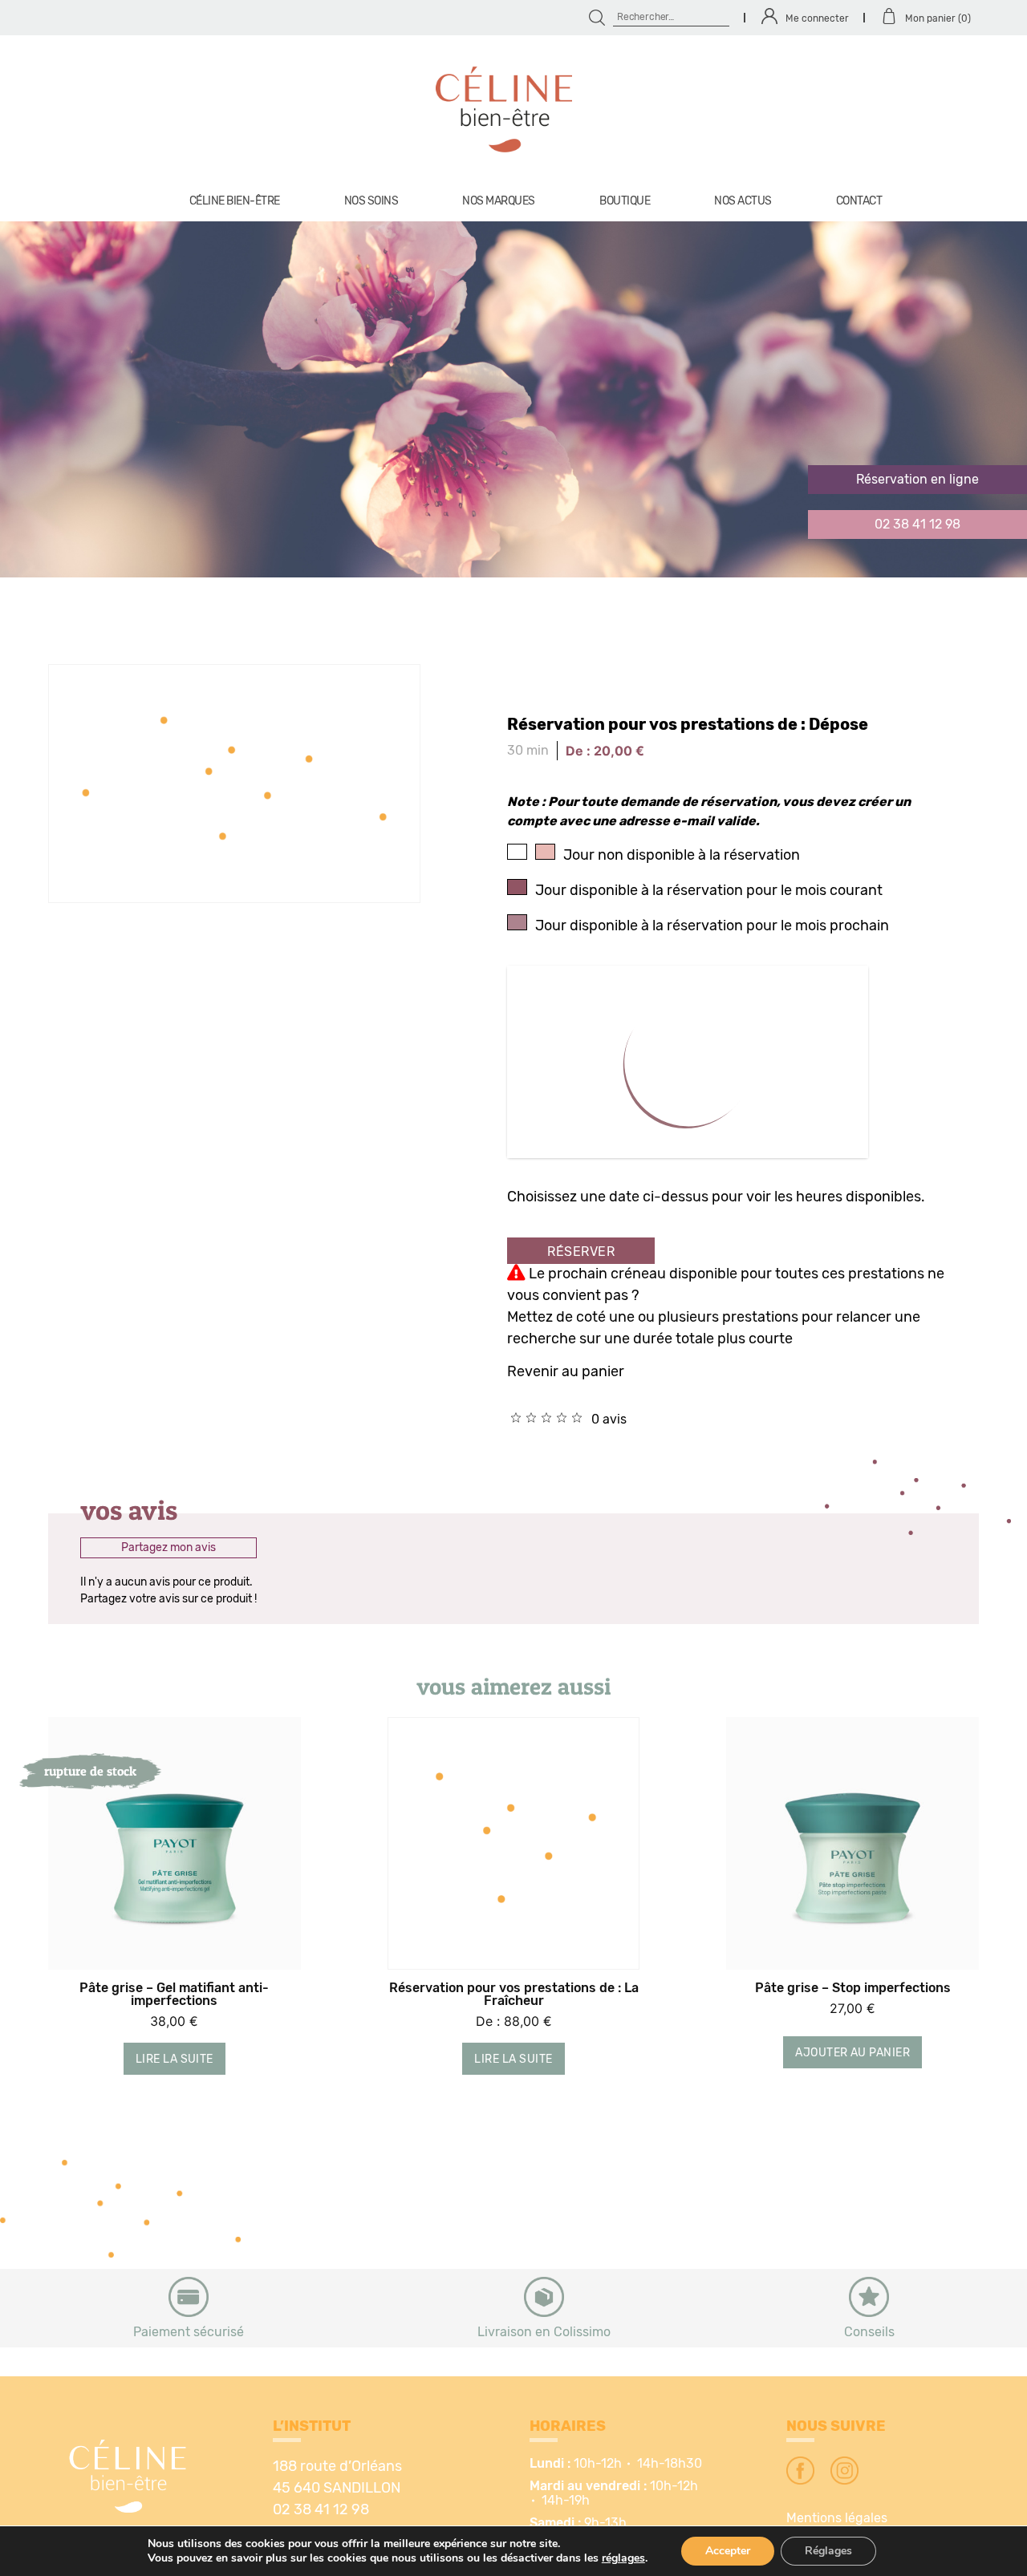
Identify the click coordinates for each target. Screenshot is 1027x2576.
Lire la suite (175, 2060)
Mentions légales (837, 2518)
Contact (859, 201)
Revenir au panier (566, 1372)
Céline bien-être (235, 201)
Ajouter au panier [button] (852, 2053)
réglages (623, 2558)
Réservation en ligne (917, 480)
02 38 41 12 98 (917, 525)
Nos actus (743, 201)
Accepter (728, 2551)
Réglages (828, 2551)
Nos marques (499, 201)
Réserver (581, 1252)
